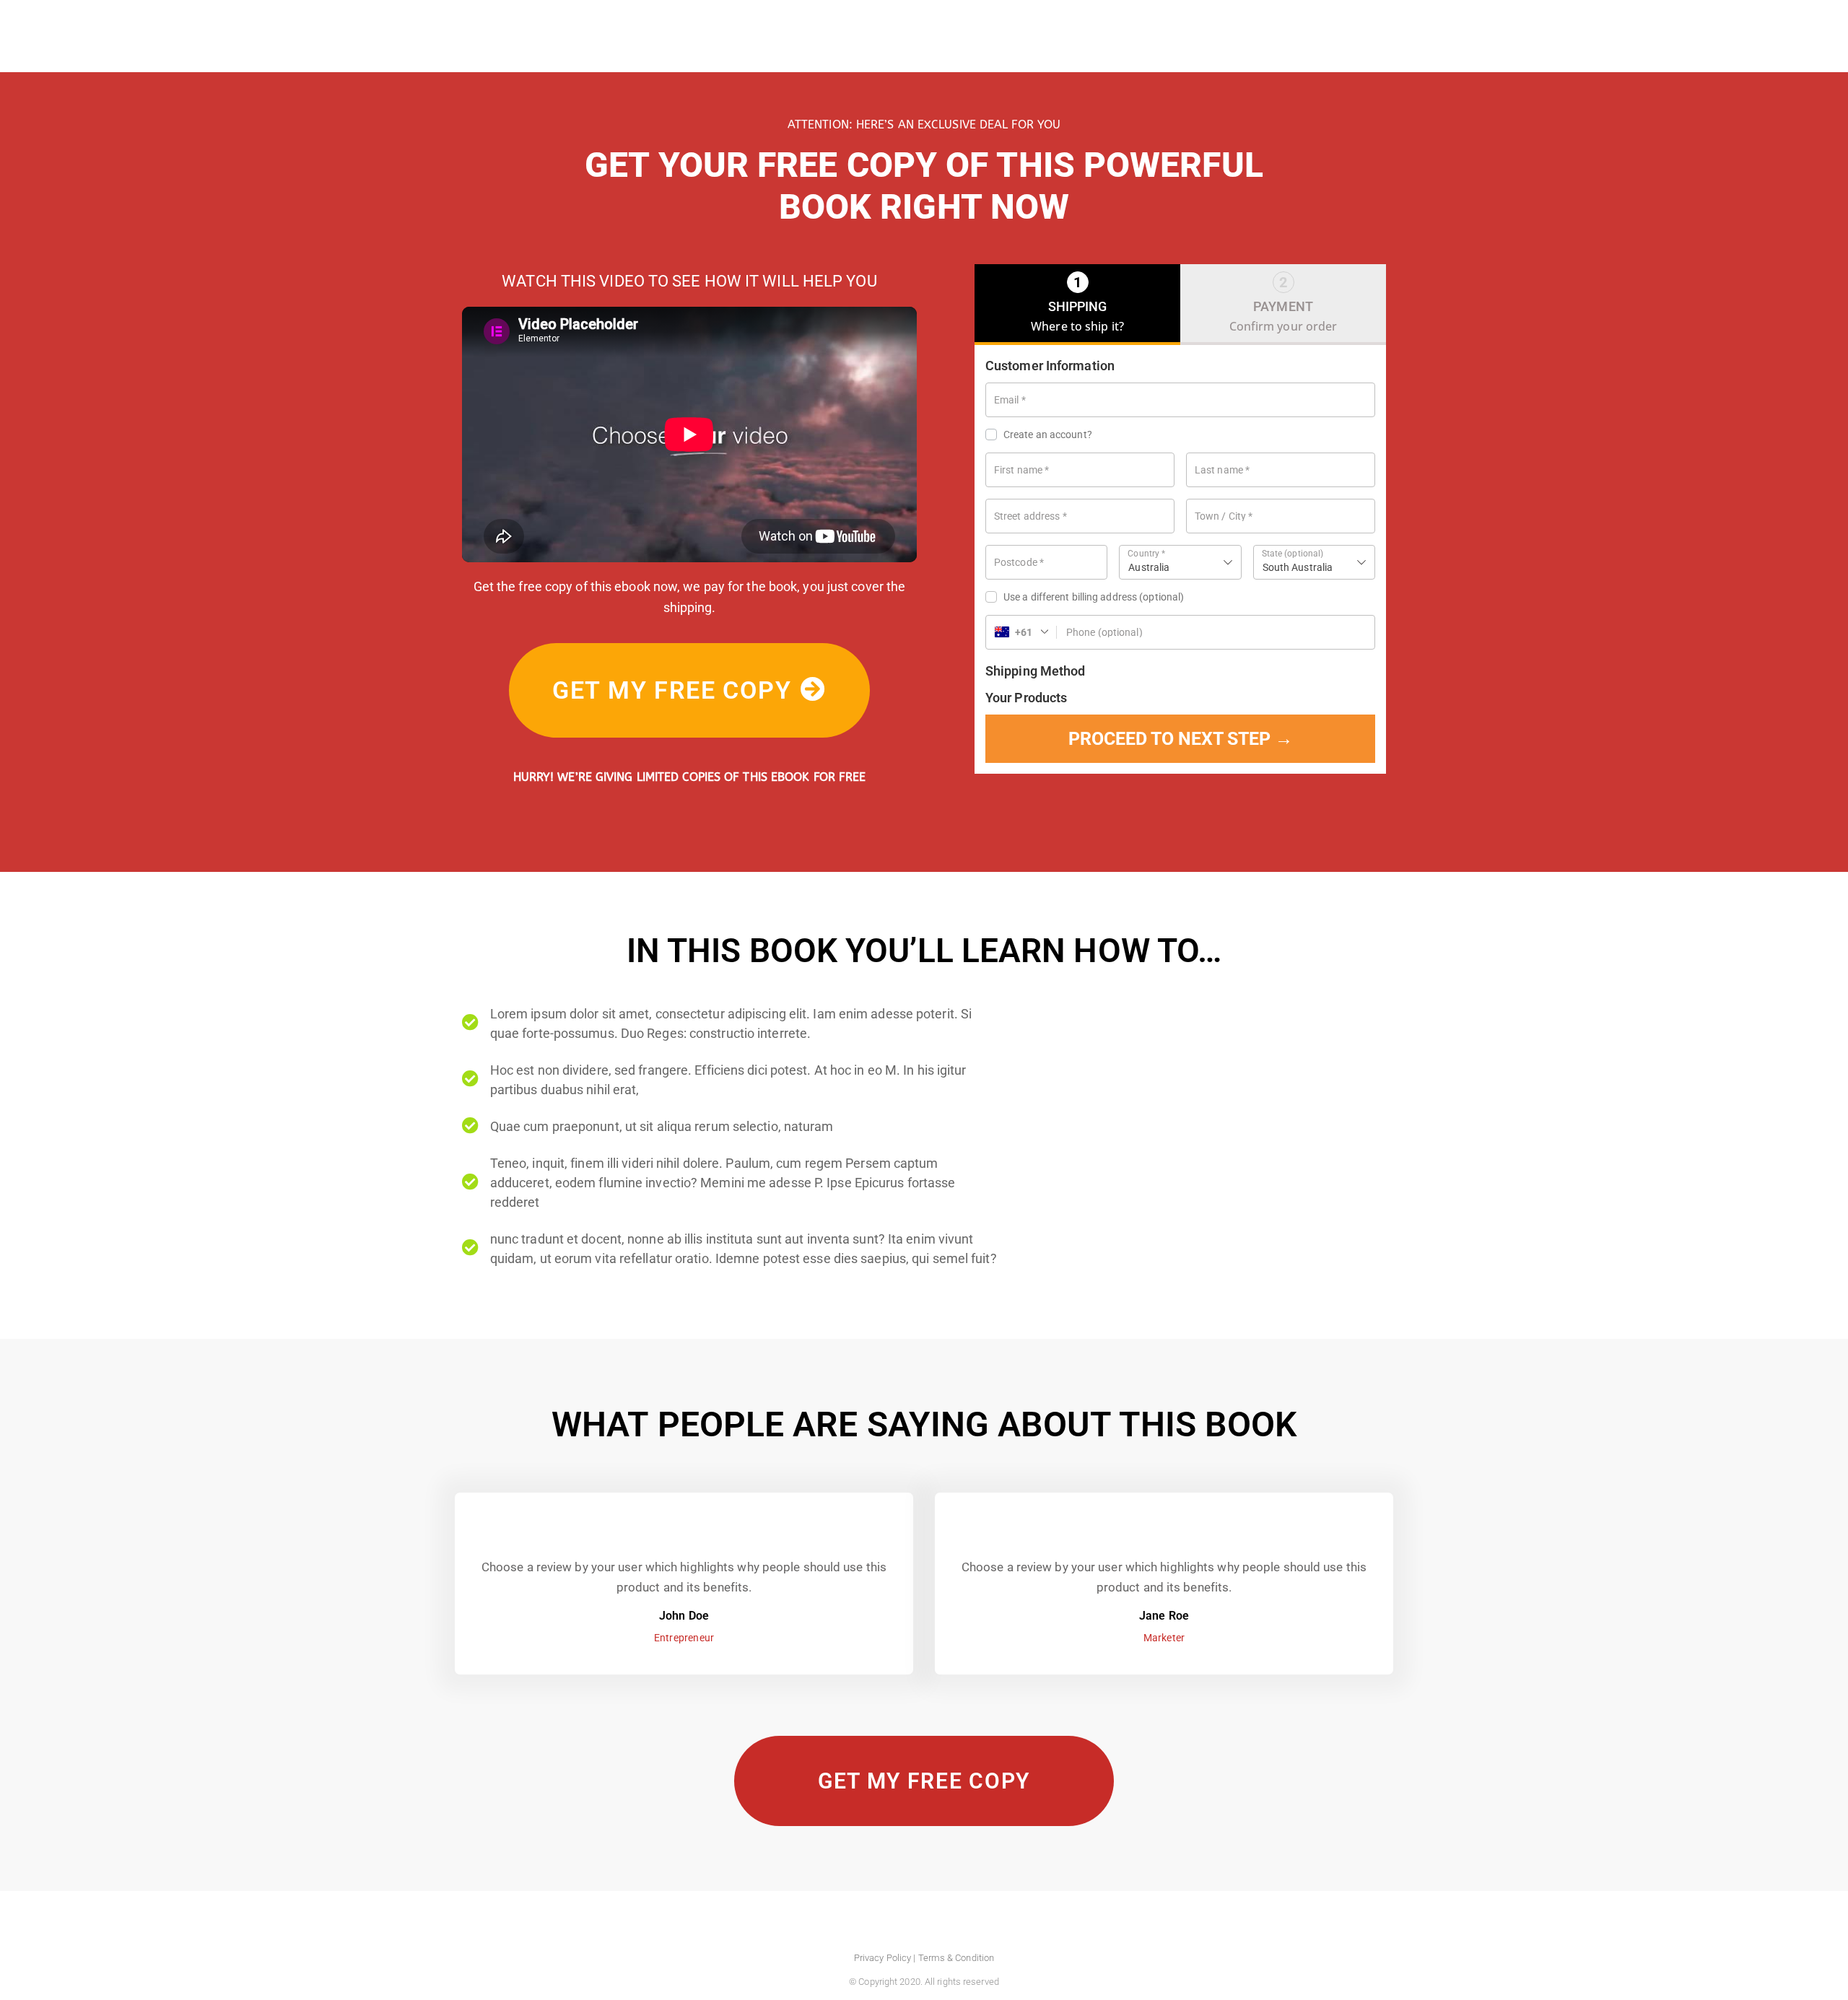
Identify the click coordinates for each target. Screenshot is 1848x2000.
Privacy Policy (882, 1958)
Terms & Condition (956, 1958)
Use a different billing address (1094, 597)
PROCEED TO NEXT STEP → (1181, 739)
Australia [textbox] (1149, 567)
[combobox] (1180, 562)
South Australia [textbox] (1298, 567)
